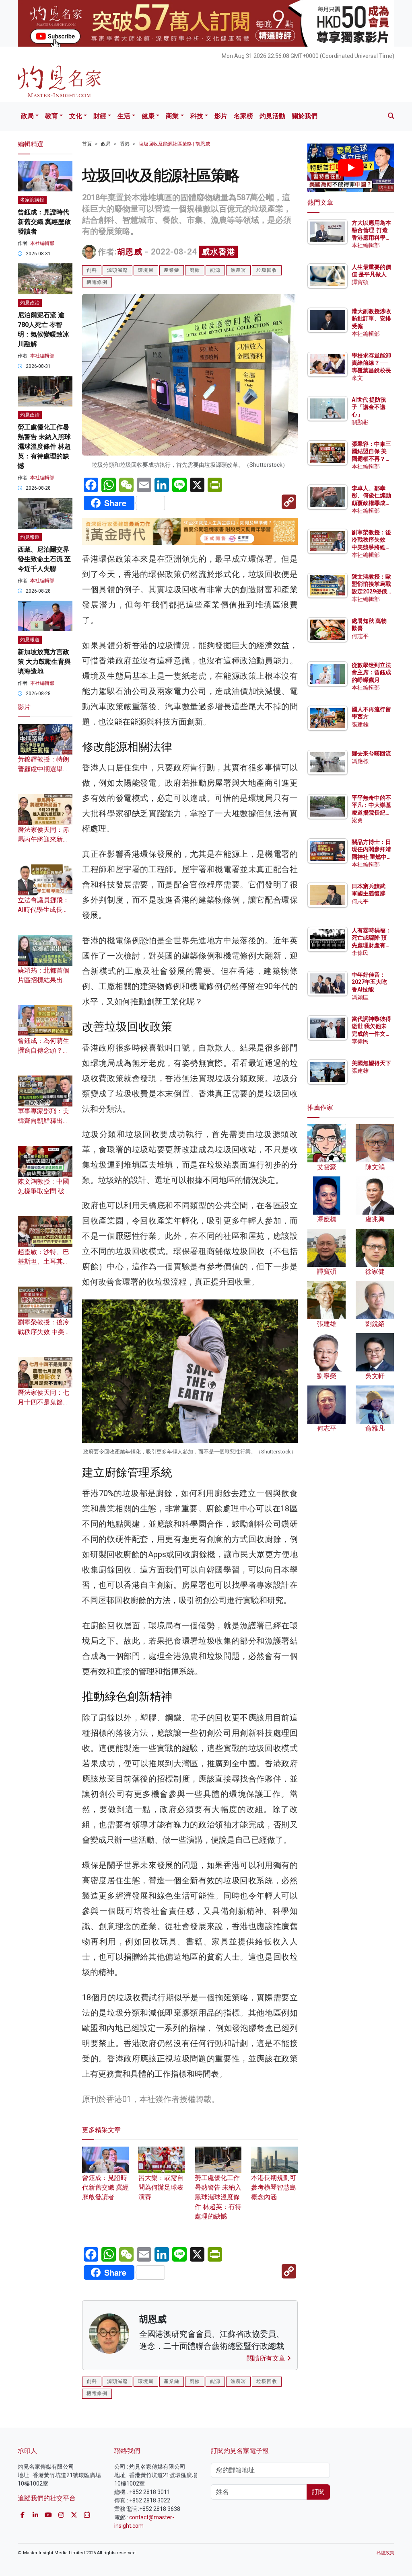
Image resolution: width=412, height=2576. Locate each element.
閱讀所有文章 (267, 2358)
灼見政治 (30, 303)
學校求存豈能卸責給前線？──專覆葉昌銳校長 (371, 363)
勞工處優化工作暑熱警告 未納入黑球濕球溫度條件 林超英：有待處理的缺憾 (218, 2197)
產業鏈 (172, 270)
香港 (125, 144)
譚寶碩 (360, 282)
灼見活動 (272, 116)
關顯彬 (360, 422)
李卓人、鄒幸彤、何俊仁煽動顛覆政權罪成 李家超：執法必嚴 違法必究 (371, 503)
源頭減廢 (117, 270)
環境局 (146, 270)
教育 (51, 116)
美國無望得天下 (371, 1063)
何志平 (360, 636)
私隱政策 (385, 2553)
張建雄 (360, 725)
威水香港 (218, 252)
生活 (124, 116)
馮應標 (360, 761)
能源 (215, 270)
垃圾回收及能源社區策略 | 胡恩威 (174, 144)
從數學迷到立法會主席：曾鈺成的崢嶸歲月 (371, 672)
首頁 (87, 144)
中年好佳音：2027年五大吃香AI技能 (369, 982)
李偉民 (360, 953)
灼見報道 (30, 537)
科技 (197, 116)
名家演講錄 (32, 200)
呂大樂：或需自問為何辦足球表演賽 (161, 2187)
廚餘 (195, 270)
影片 (221, 116)
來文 (357, 378)
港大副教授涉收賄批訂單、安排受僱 (371, 318)
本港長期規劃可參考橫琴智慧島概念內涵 (274, 2187)
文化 (76, 116)
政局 (27, 116)
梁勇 (357, 820)
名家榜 (243, 116)
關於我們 (305, 116)
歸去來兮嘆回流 (371, 753)
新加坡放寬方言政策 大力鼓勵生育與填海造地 (44, 662)
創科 (92, 270)
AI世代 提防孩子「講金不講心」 (369, 407)
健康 (148, 116)
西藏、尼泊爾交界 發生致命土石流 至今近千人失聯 (44, 559)
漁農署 (238, 270)
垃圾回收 (267, 270)
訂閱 (318, 2492)
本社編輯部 (42, 243)
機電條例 (97, 282)
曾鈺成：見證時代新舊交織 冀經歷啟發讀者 (105, 2187)
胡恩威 (130, 252)
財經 (100, 116)
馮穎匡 (360, 997)
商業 (172, 116)
